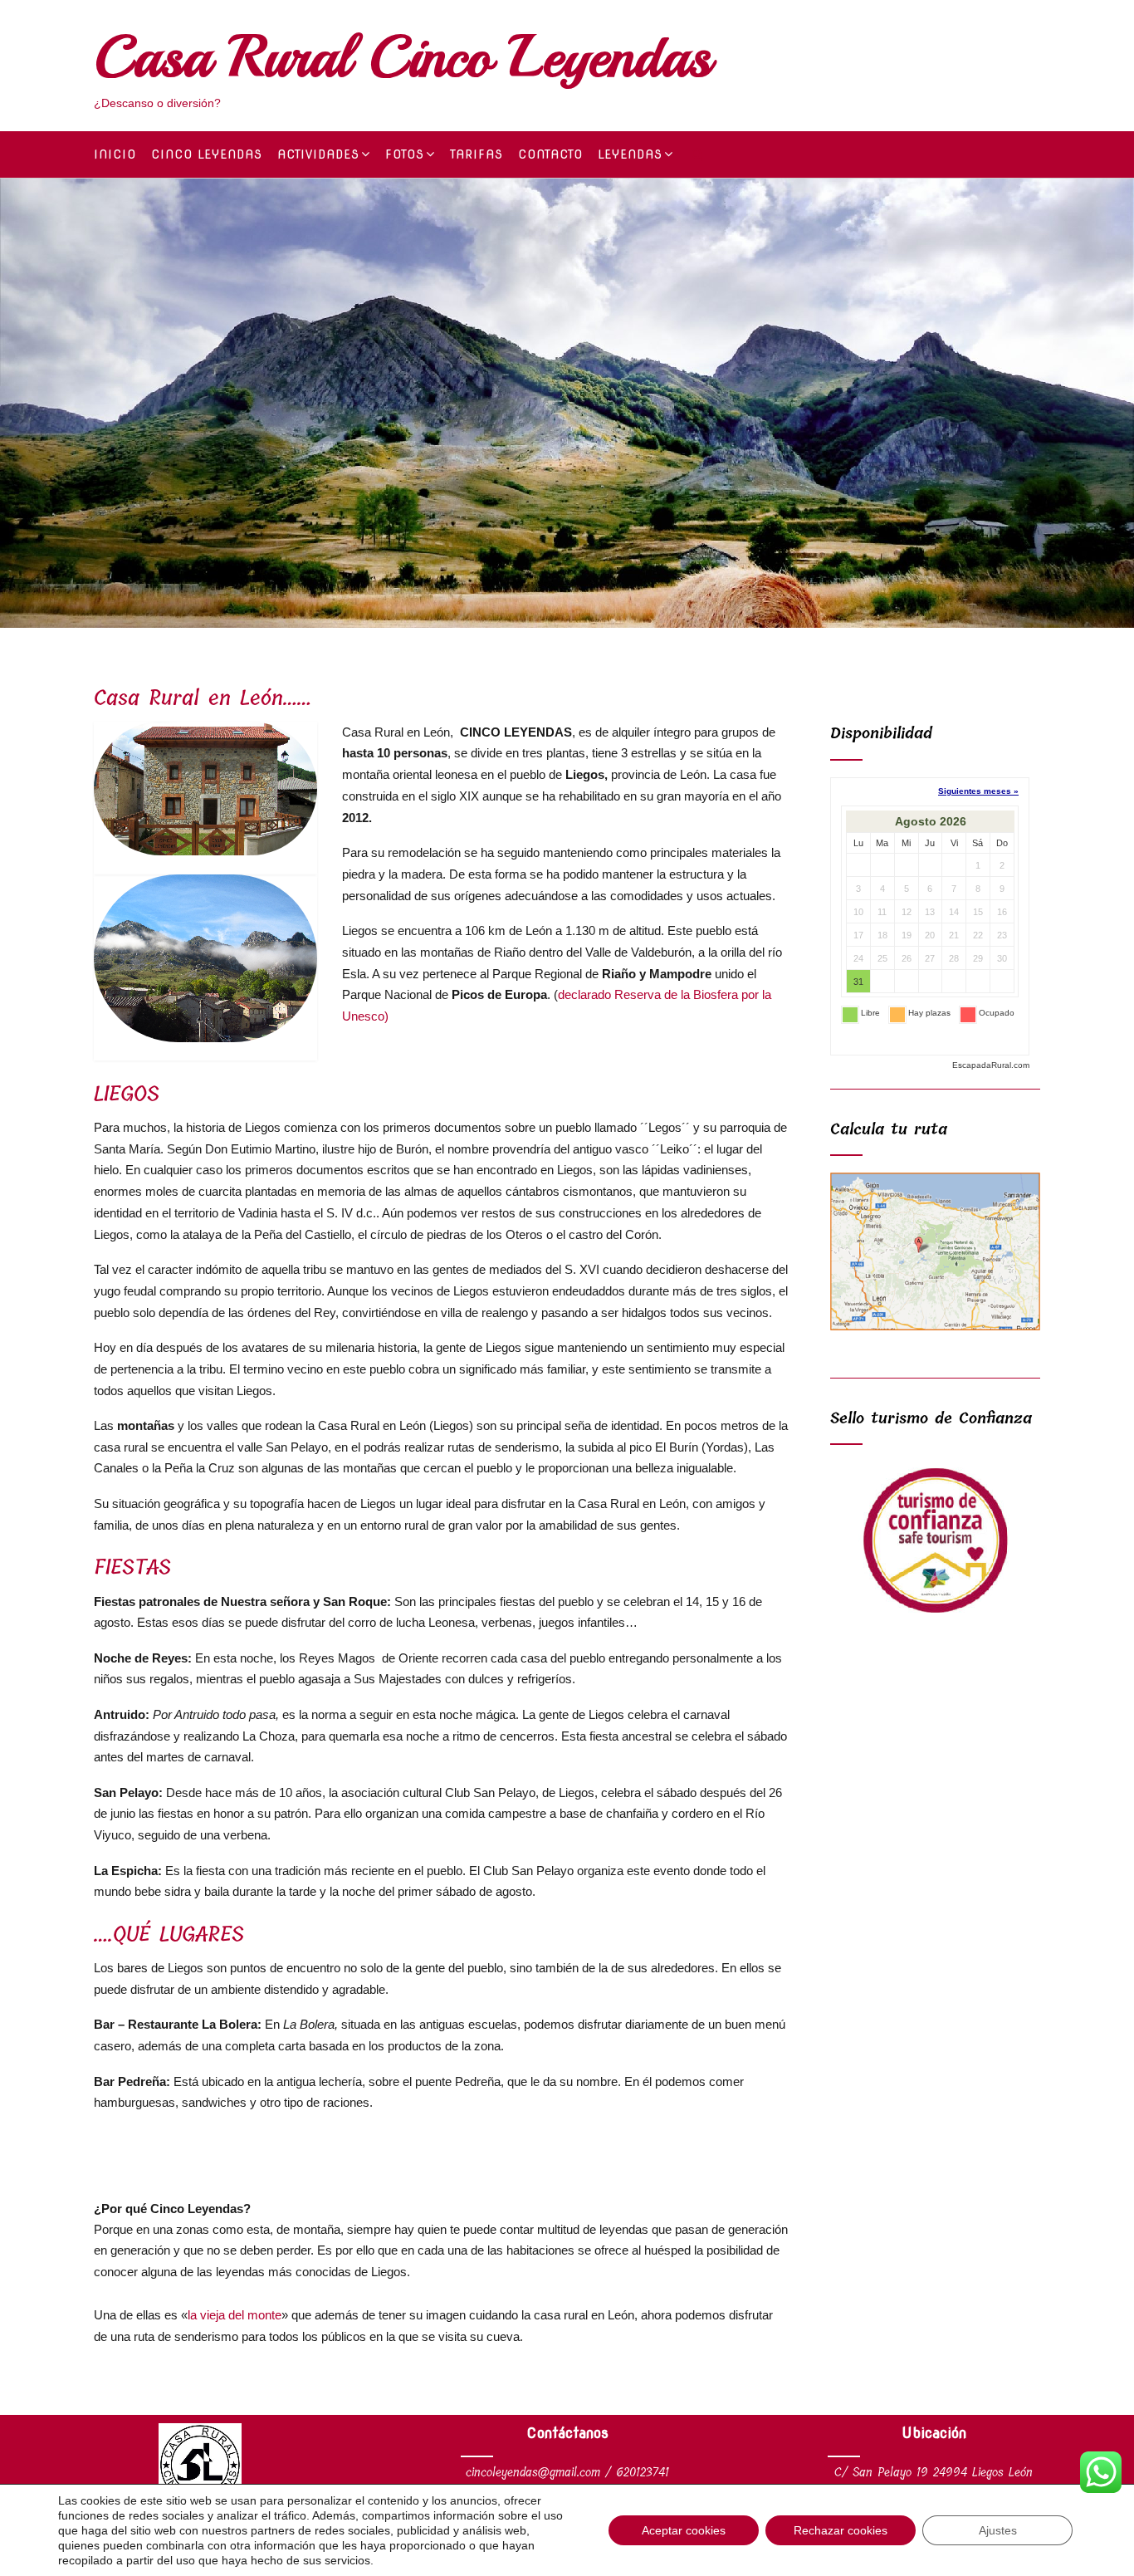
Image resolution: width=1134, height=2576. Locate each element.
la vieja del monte (235, 2315)
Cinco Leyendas (207, 154)
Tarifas (477, 154)
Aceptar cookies (684, 2530)
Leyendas (630, 154)
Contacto (550, 154)
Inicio (115, 154)
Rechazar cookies (841, 2530)
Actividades (318, 154)
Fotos (405, 154)
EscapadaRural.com (991, 1065)
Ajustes (998, 2530)
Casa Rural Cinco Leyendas (403, 56)
